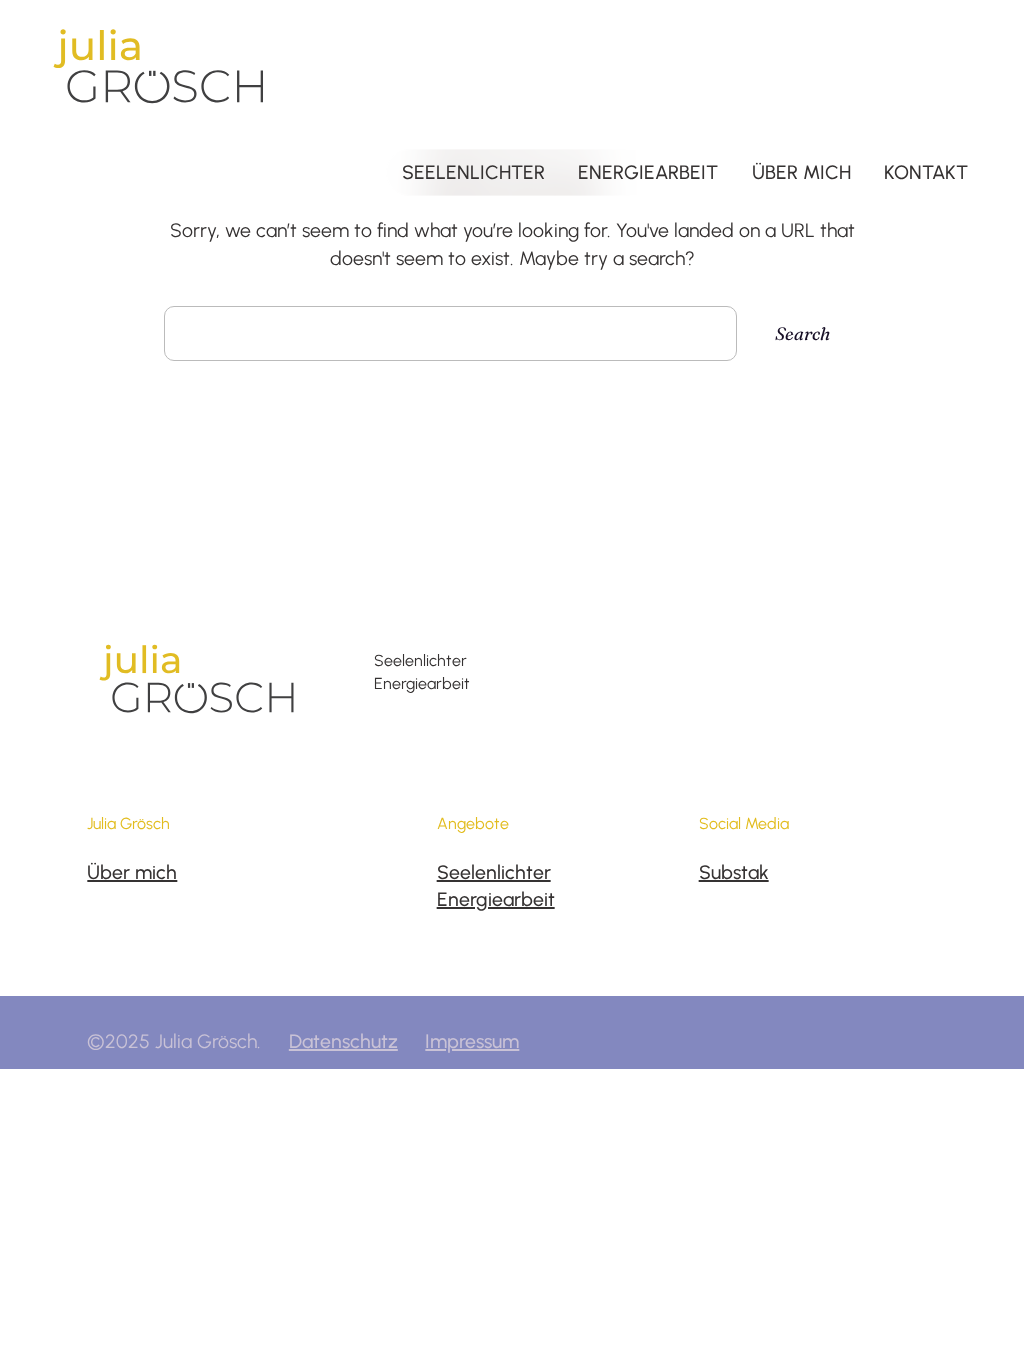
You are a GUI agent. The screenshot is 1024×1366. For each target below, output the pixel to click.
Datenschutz (343, 1041)
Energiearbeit (496, 899)
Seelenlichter (494, 872)
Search (802, 333)
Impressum (472, 1041)
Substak (734, 872)
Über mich (132, 872)
